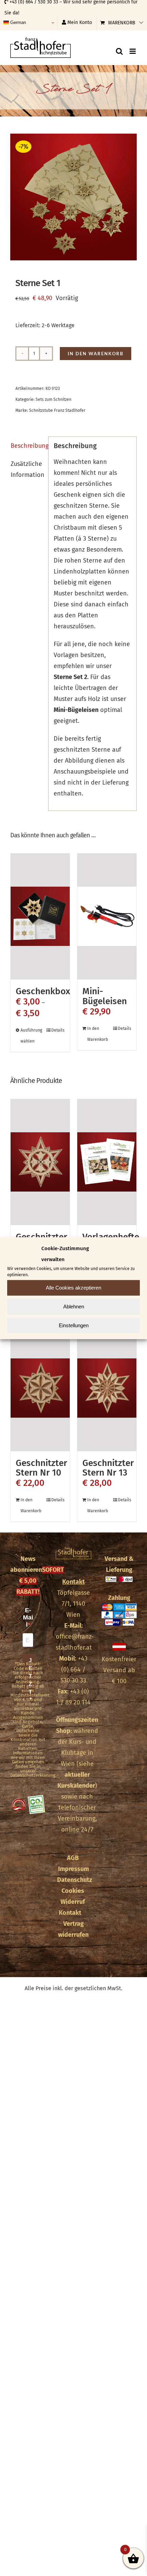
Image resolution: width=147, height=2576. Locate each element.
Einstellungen (74, 1325)
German (17, 22)
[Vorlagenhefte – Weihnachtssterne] (107, 1162)
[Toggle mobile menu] (133, 51)
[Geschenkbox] (40, 916)
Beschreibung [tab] (27, 446)
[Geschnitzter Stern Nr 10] (40, 1388)
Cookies (73, 1891)
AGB (73, 1858)
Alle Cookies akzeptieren (73, 1288)
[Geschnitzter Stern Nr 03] (40, 1162)
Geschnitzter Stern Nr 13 (108, 1468)
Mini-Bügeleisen (105, 996)
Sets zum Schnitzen (54, 399)
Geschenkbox (43, 991)
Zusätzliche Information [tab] (27, 469)
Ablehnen (74, 1307)
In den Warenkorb (96, 354)
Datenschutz (75, 1880)
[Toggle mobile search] (119, 51)
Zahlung (119, 1598)
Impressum (73, 1869)
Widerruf (73, 1902)
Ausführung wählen (30, 1036)
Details (58, 1030)
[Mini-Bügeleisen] (107, 916)
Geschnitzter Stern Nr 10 (41, 1468)
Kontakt (73, 1582)
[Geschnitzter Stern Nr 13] (107, 1388)
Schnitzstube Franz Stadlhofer (57, 410)
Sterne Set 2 (70, 677)
